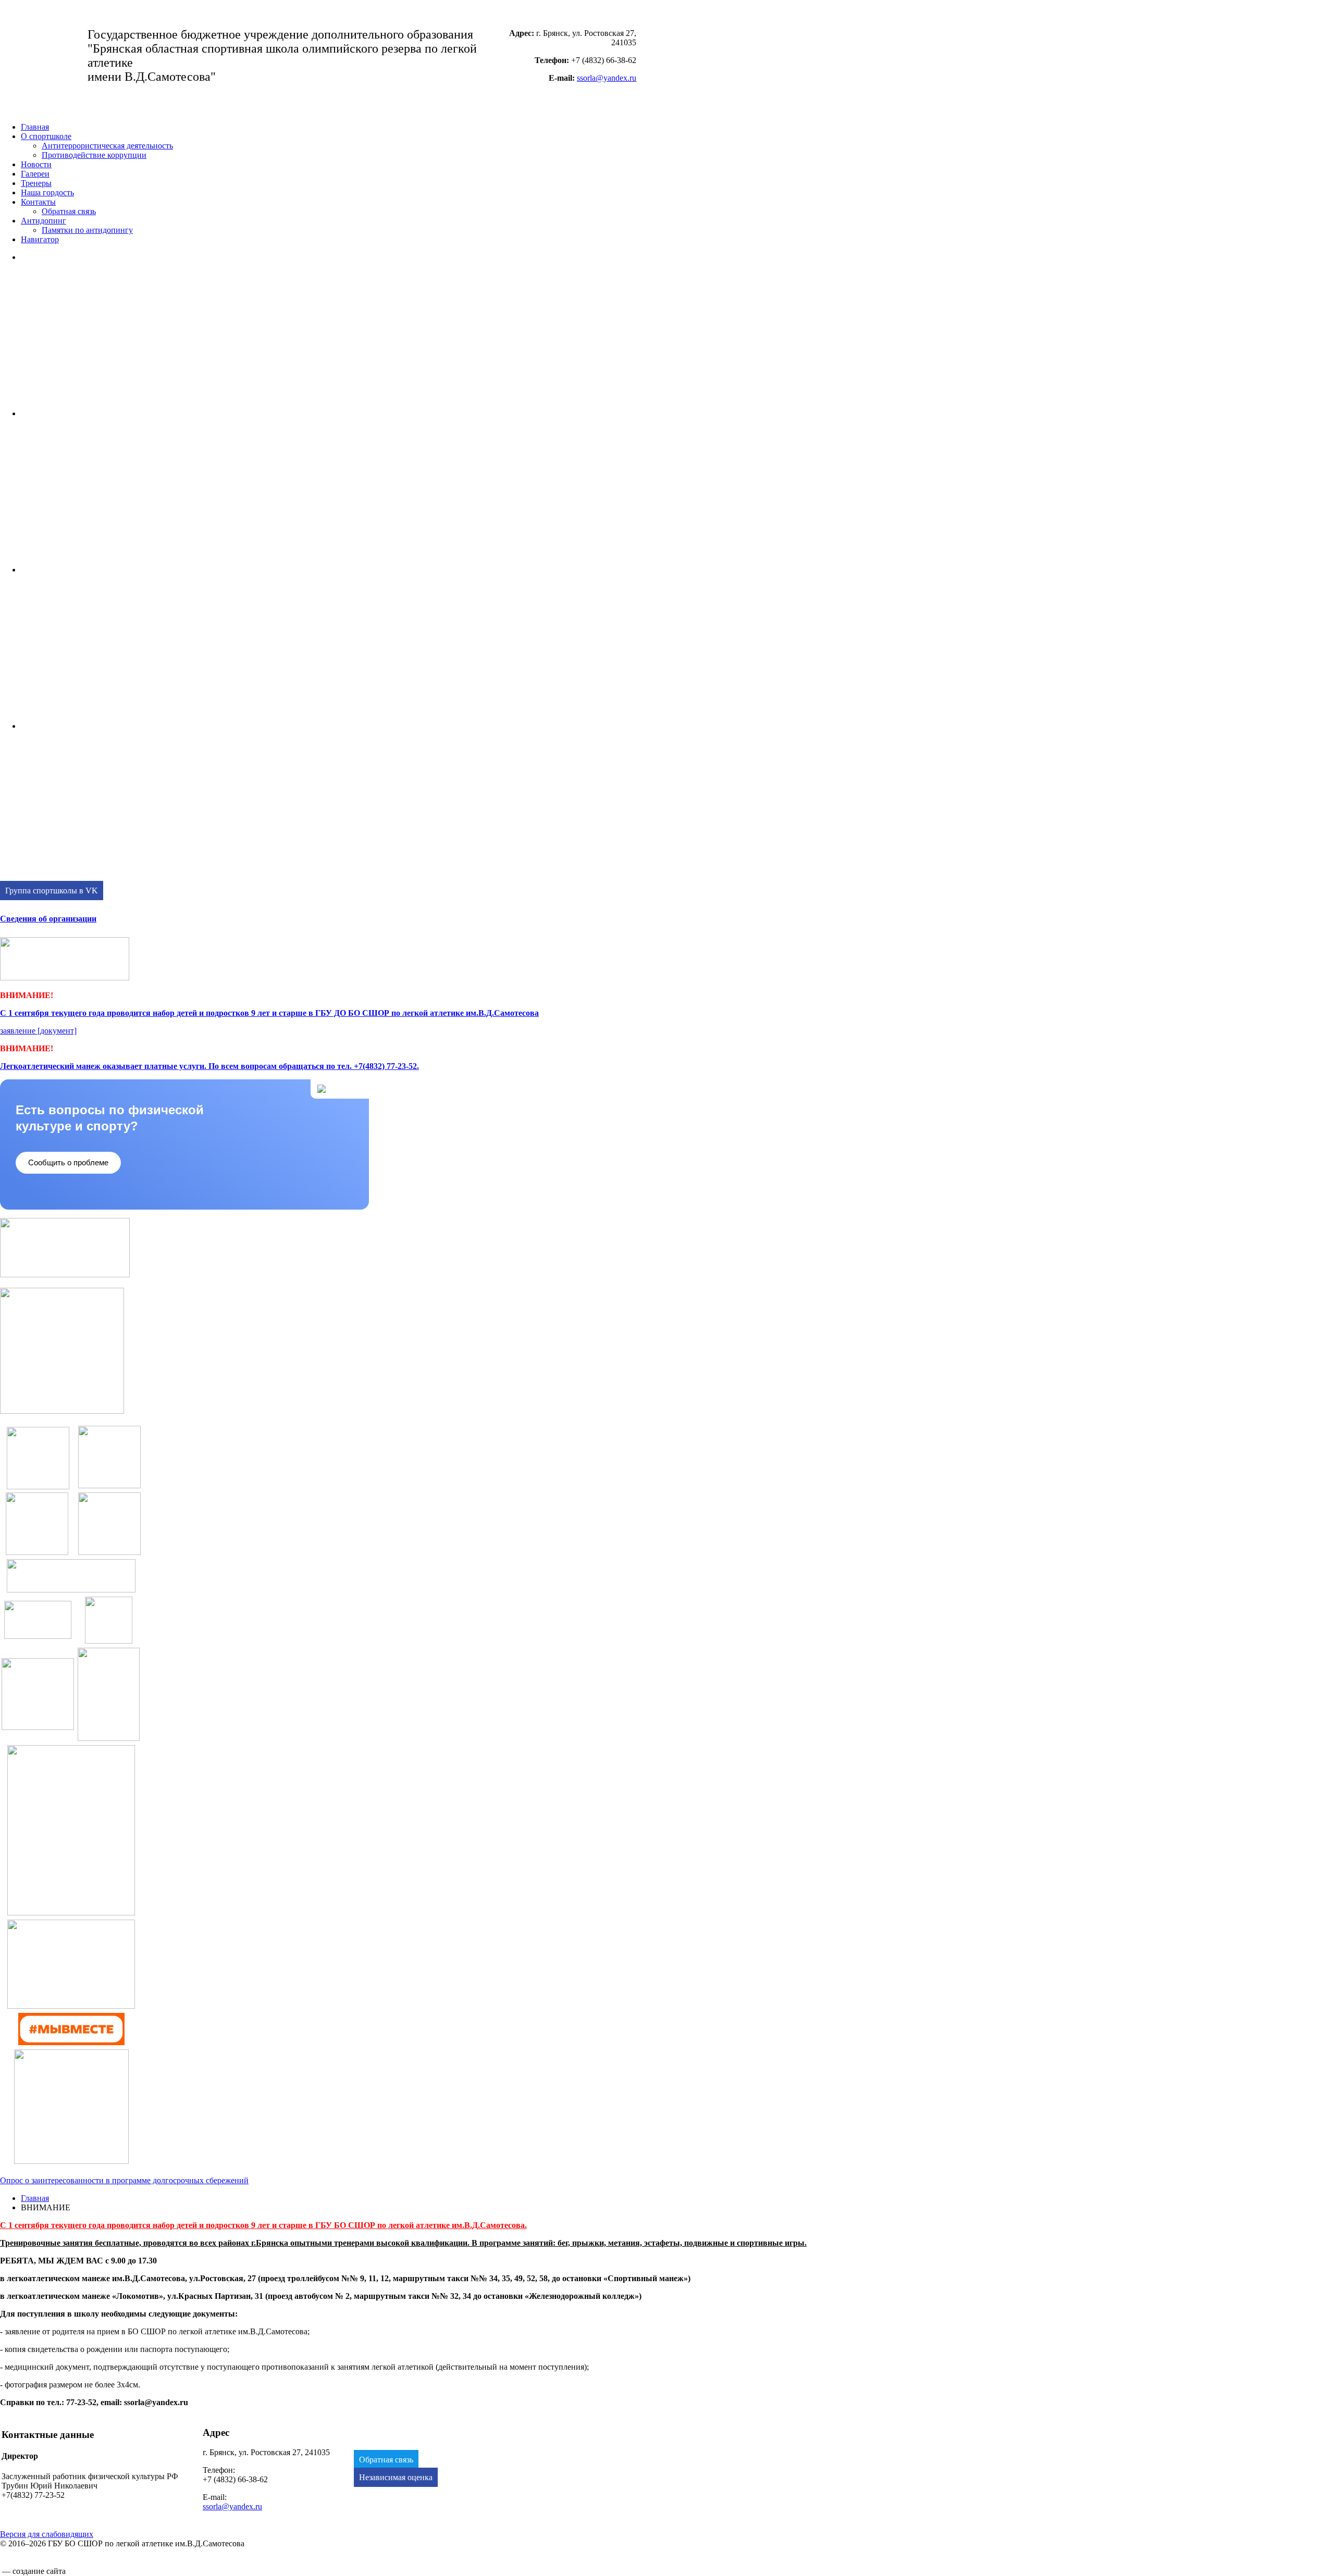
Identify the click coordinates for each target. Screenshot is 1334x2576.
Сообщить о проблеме (68, 1162)
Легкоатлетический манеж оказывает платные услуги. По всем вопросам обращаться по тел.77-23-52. (209, 1066)
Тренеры (36, 183)
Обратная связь (69, 211)
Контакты (38, 202)
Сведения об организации (48, 919)
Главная (35, 127)
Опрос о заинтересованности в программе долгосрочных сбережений (124, 2180)
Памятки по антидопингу (87, 230)
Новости (36, 164)
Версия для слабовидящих (47, 2534)
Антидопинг (44, 221)
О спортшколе (46, 136)
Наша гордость (47, 192)
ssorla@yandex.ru (607, 78)
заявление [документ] (38, 1031)
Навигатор (40, 239)
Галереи (35, 174)
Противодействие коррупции (94, 155)
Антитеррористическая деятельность (107, 146)
